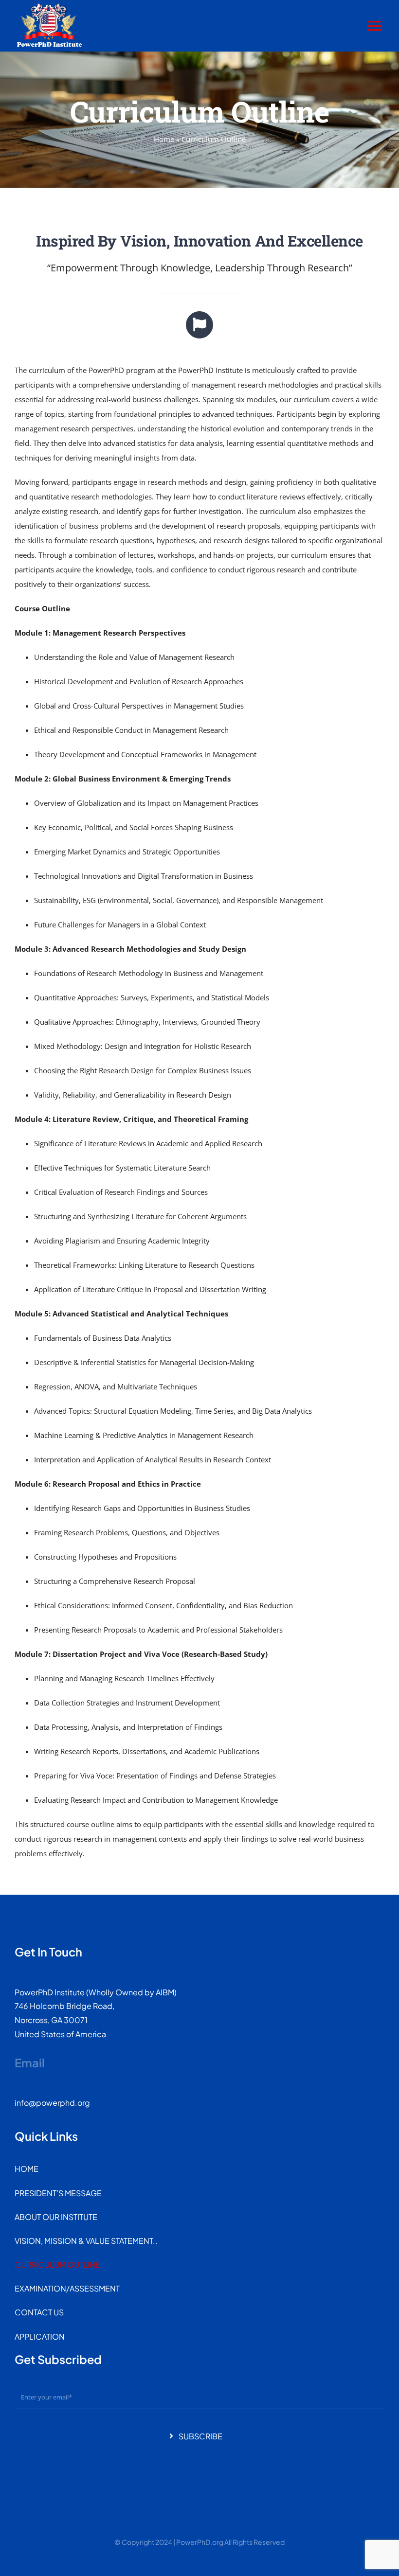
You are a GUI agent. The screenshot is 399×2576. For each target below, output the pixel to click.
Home (164, 139)
